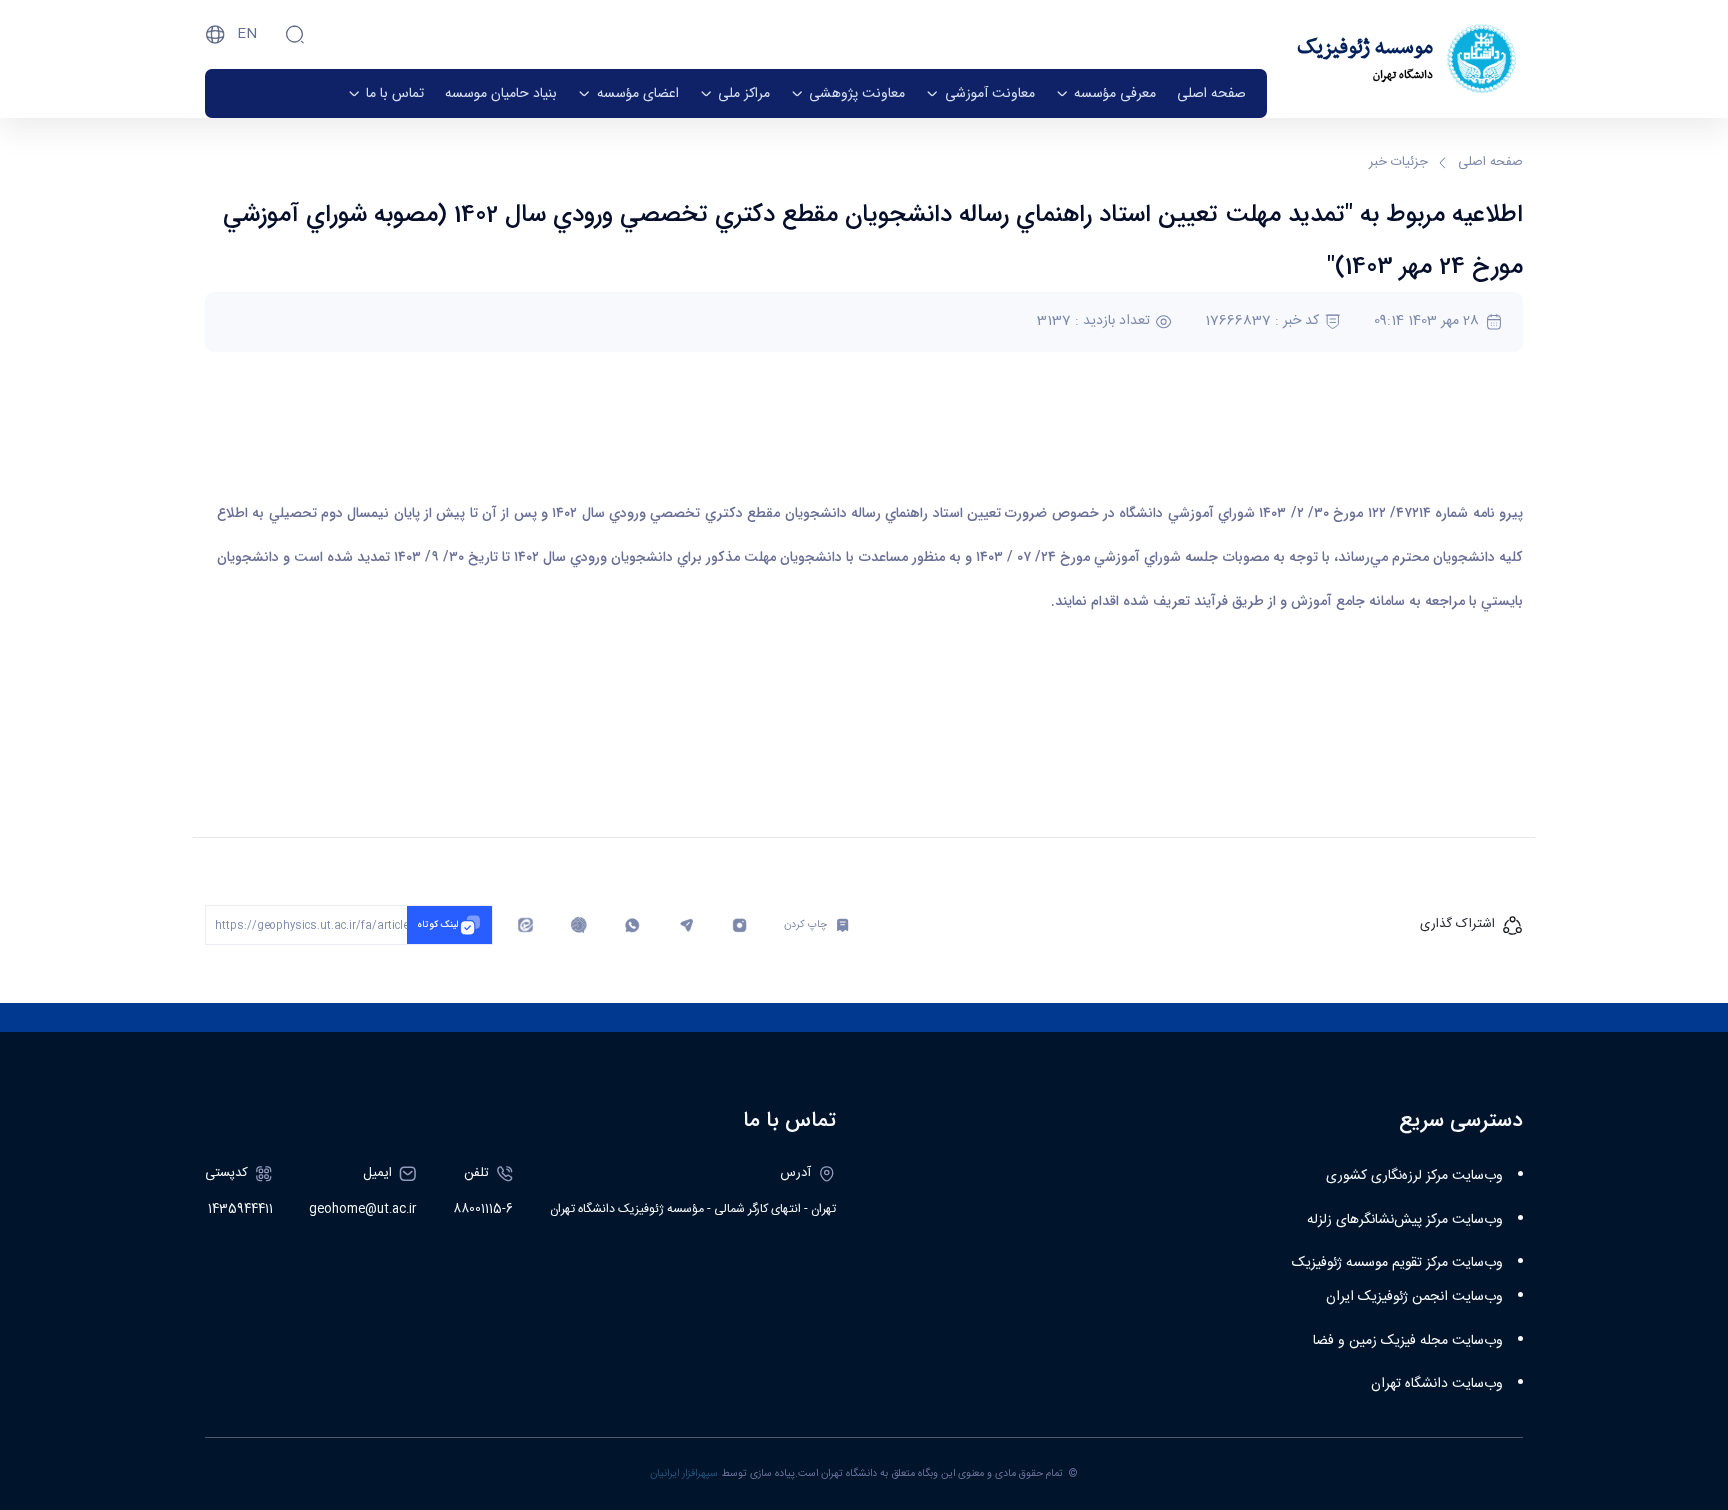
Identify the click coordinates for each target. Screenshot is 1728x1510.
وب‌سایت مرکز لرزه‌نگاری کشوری (1414, 1176)
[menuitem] (1211, 93)
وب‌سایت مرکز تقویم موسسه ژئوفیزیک (1397, 1263)
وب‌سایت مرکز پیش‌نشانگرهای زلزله (1405, 1220)
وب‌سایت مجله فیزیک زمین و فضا (1408, 1341)
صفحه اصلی (1490, 163)
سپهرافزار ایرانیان (684, 1473)
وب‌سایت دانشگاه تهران (1437, 1384)
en (247, 34)
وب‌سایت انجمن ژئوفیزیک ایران (1414, 1297)
